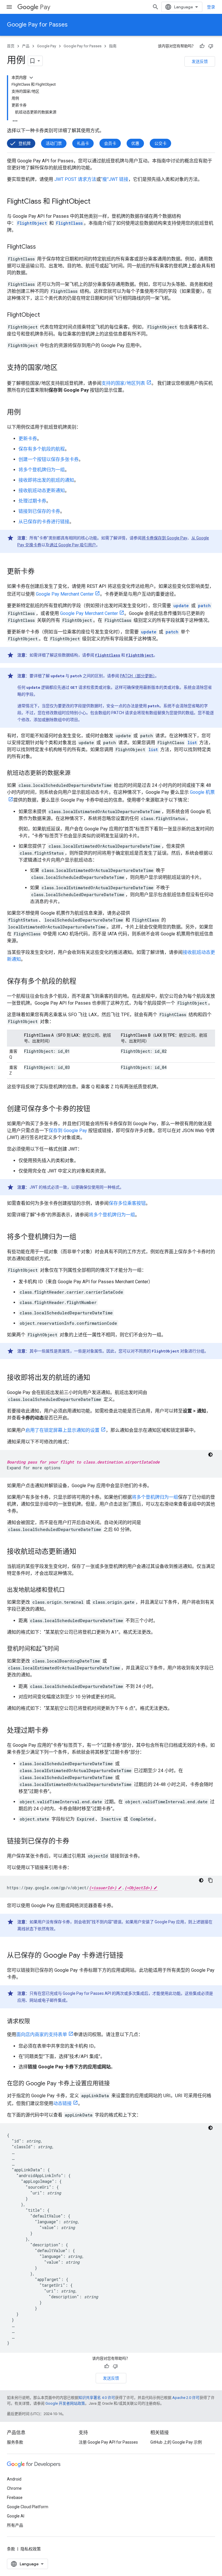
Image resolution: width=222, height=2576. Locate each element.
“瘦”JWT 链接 (115, 179)
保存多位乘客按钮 (127, 1203)
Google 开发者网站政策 (65, 2403)
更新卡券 (28, 439)
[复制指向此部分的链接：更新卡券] (40, 572)
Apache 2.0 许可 (186, 2398)
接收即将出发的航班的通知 (46, 480)
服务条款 (15, 2442)
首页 (11, 46)
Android (14, 2479)
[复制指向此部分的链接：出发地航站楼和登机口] (71, 1590)
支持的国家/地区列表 (123, 383)
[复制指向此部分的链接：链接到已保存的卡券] (75, 1842)
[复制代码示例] (210, 1880)
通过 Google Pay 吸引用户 (73, 545)
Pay (45, 7)
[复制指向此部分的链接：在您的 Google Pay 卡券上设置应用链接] (116, 2084)
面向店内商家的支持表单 (42, 2034)
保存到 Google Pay (68, 1131)
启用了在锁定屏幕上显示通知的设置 (62, 1430)
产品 (26, 46)
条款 (11, 2549)
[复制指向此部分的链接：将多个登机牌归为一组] (82, 1237)
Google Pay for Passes (37, 25)
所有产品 (15, 2525)
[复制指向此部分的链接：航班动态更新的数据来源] (76, 774)
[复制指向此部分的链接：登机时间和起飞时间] (65, 1649)
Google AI (16, 2516)
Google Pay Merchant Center (65, 594)
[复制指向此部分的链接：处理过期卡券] (54, 1731)
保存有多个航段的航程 (42, 449)
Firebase (15, 2498)
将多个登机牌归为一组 (42, 470)
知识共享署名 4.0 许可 (97, 2398)
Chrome (14, 2488)
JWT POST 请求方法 (75, 179)
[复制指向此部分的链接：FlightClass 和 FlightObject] (96, 202)
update (181, 606)
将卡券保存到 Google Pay (164, 538)
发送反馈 (200, 61)
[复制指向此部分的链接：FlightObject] (46, 315)
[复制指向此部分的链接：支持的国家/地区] (63, 368)
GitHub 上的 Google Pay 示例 (176, 2442)
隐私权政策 (31, 2549)
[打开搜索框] (156, 7)
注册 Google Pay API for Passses (108, 2442)
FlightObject (140, 655)
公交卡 (160, 143)
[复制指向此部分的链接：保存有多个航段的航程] (82, 982)
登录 (211, 7)
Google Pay (47, 46)
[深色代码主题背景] (210, 1455)
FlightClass (108, 655)
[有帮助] (202, 46)
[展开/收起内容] (31, 78)
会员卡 (110, 143)
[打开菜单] (9, 7)
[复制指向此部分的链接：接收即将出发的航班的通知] (96, 1378)
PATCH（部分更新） (137, 676)
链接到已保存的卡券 (39, 511)
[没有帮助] (211, 46)
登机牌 (25, 143)
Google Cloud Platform (28, 2507)
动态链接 (62, 2103)
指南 (113, 46)
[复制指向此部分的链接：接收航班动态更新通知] (82, 1552)
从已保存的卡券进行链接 (44, 522)
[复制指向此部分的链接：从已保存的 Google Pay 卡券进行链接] (129, 1956)
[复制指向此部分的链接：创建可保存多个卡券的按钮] (96, 1109)
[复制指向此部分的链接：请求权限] (36, 2022)
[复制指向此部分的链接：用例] (27, 413)
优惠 (135, 143)
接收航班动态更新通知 (42, 490)
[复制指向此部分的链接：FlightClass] (42, 247)
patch (204, 606)
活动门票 (54, 143)
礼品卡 (83, 143)
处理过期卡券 (32, 501)
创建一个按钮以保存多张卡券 (49, 459)
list (192, 743)
